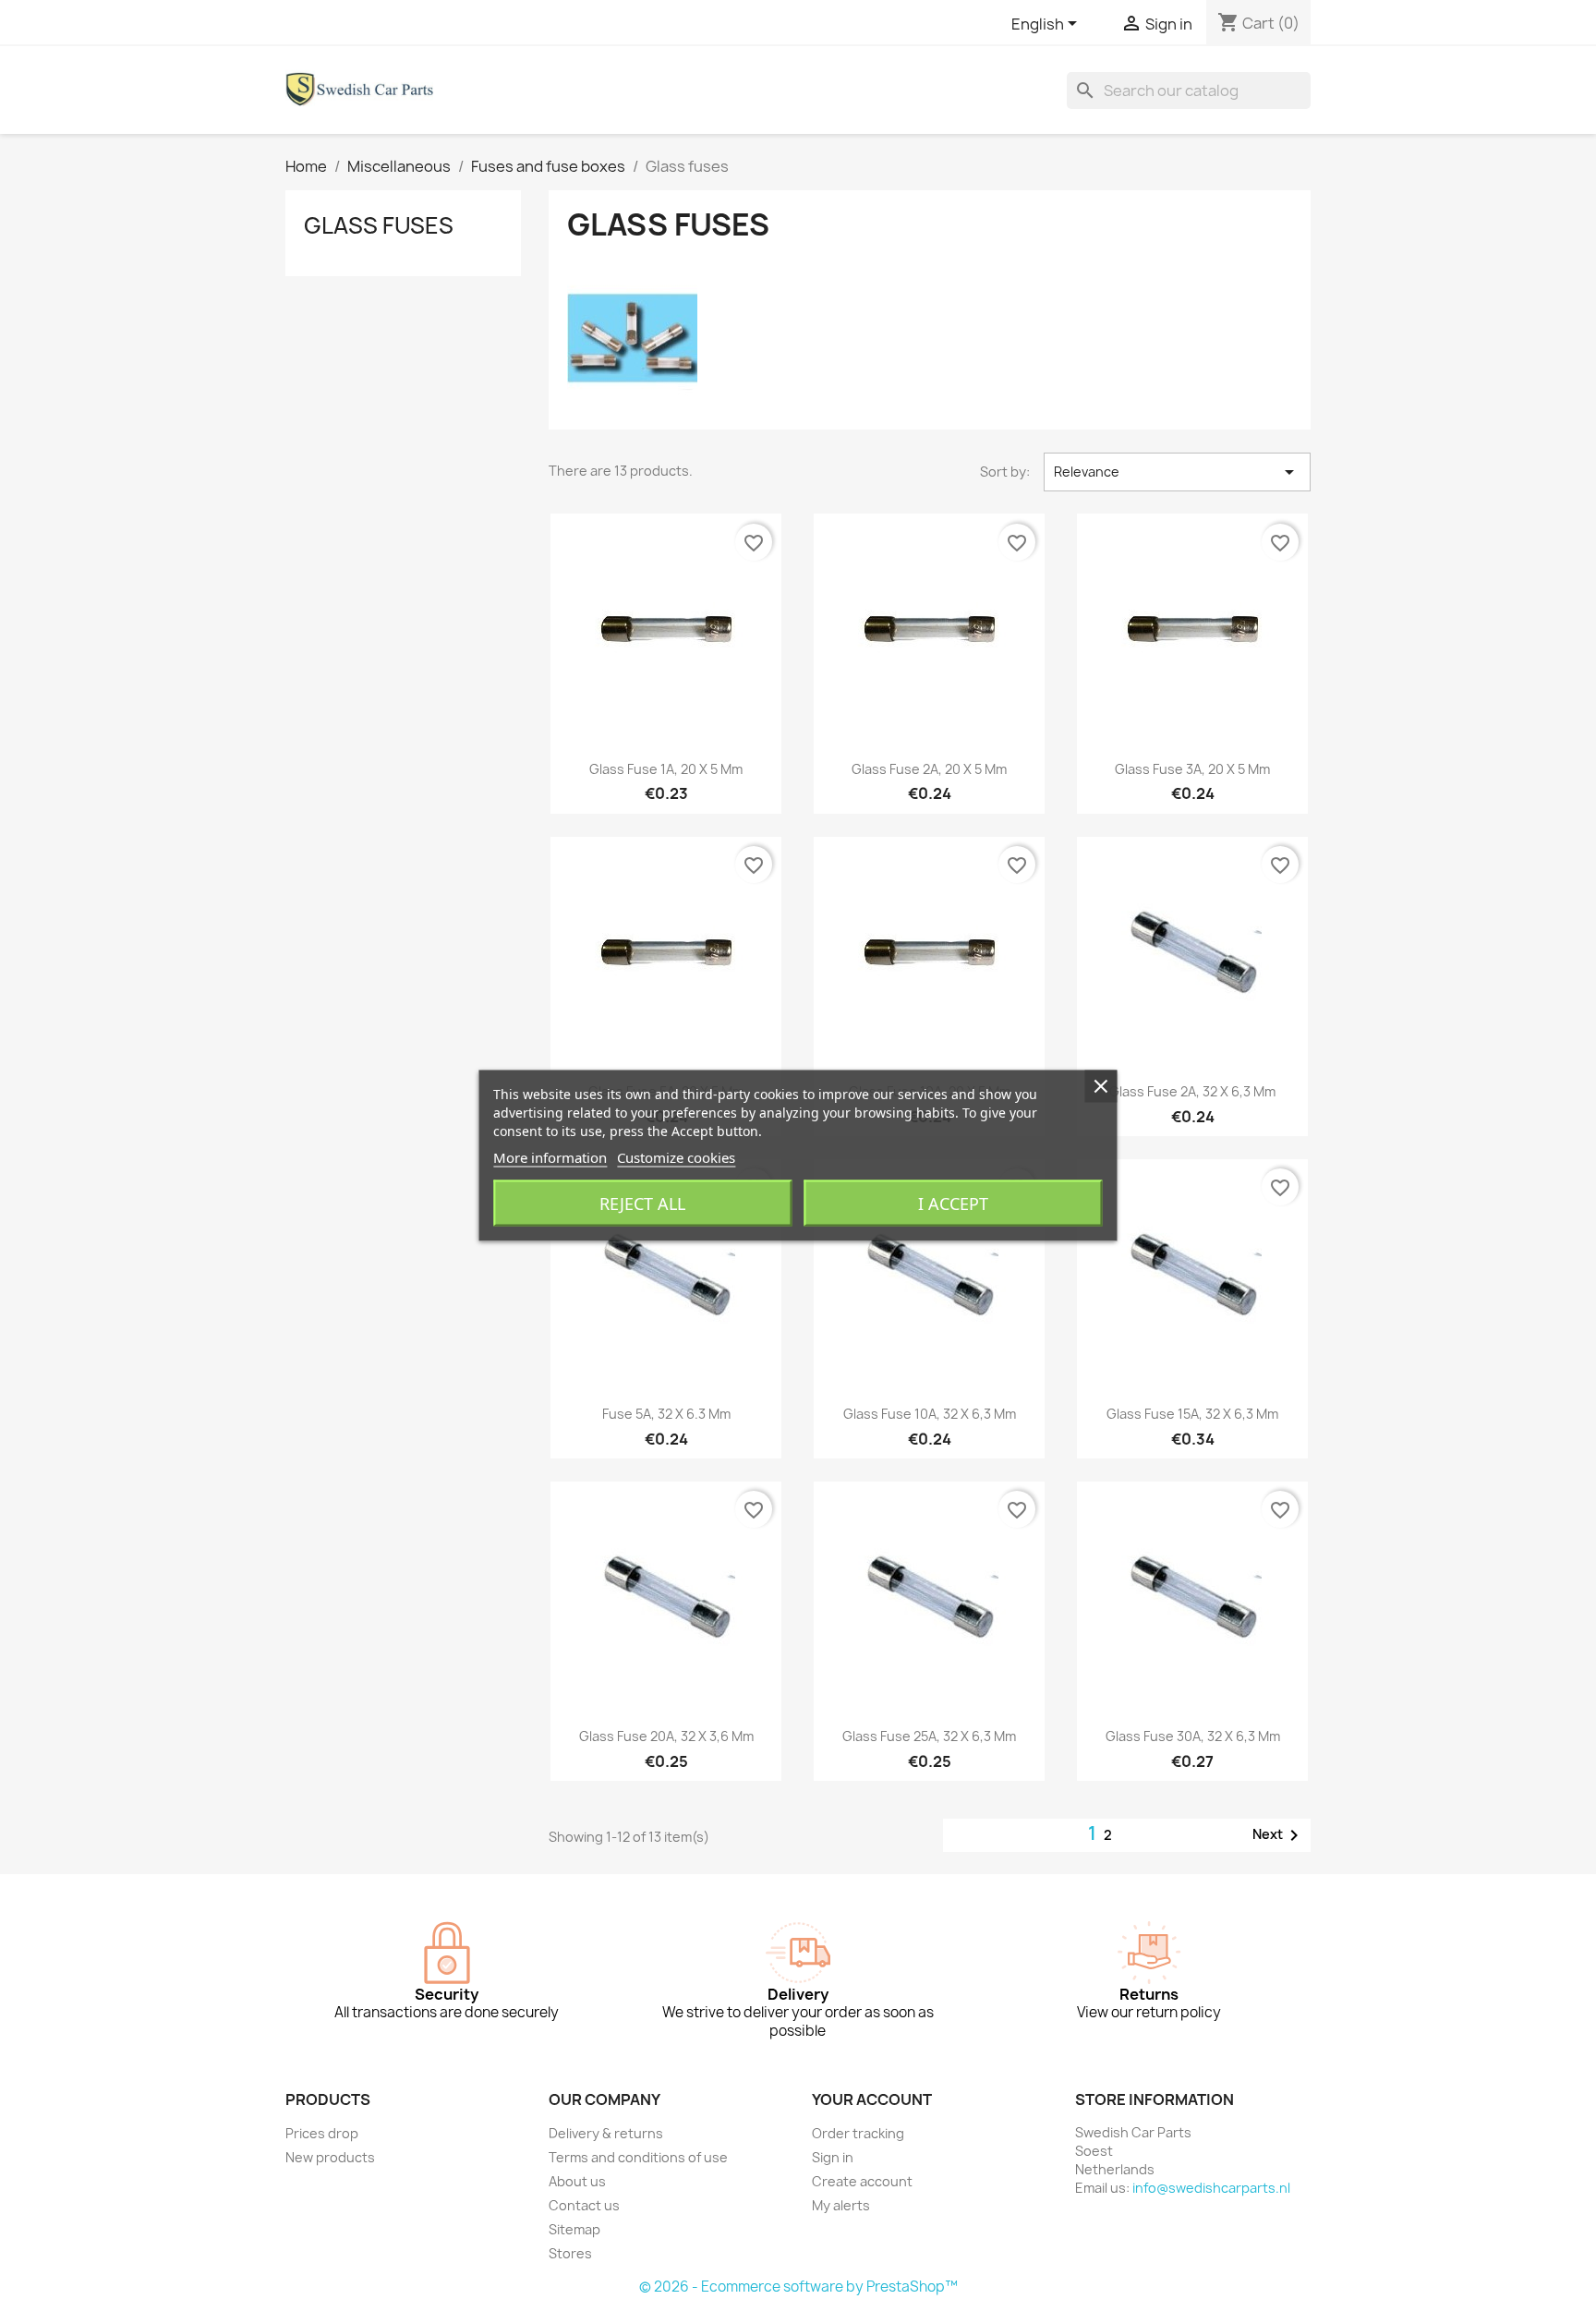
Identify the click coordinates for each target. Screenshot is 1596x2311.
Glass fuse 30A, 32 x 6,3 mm (1193, 1736)
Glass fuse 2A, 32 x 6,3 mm (1192, 1091)
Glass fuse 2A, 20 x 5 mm (929, 769)
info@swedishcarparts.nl (1211, 2188)
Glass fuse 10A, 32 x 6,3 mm (930, 1414)
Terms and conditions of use (638, 2157)
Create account (862, 2181)
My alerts (841, 2205)
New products (330, 2157)
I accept (953, 1204)
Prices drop (322, 2133)
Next (1279, 1835)
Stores (570, 2253)
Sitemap (574, 2229)
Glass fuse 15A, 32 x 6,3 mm (1192, 1414)
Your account (872, 2099)
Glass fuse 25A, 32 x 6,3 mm (929, 1736)
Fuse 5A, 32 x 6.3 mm (666, 1414)
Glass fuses (379, 225)
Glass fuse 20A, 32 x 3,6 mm (666, 1736)
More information (550, 1157)
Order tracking (858, 2133)
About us (577, 2181)
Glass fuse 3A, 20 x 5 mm (1192, 769)
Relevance (1177, 472)
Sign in (833, 2157)
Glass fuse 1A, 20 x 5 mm (666, 769)
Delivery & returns (606, 2133)
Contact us (584, 2205)
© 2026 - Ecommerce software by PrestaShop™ (798, 2287)
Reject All (642, 1204)
